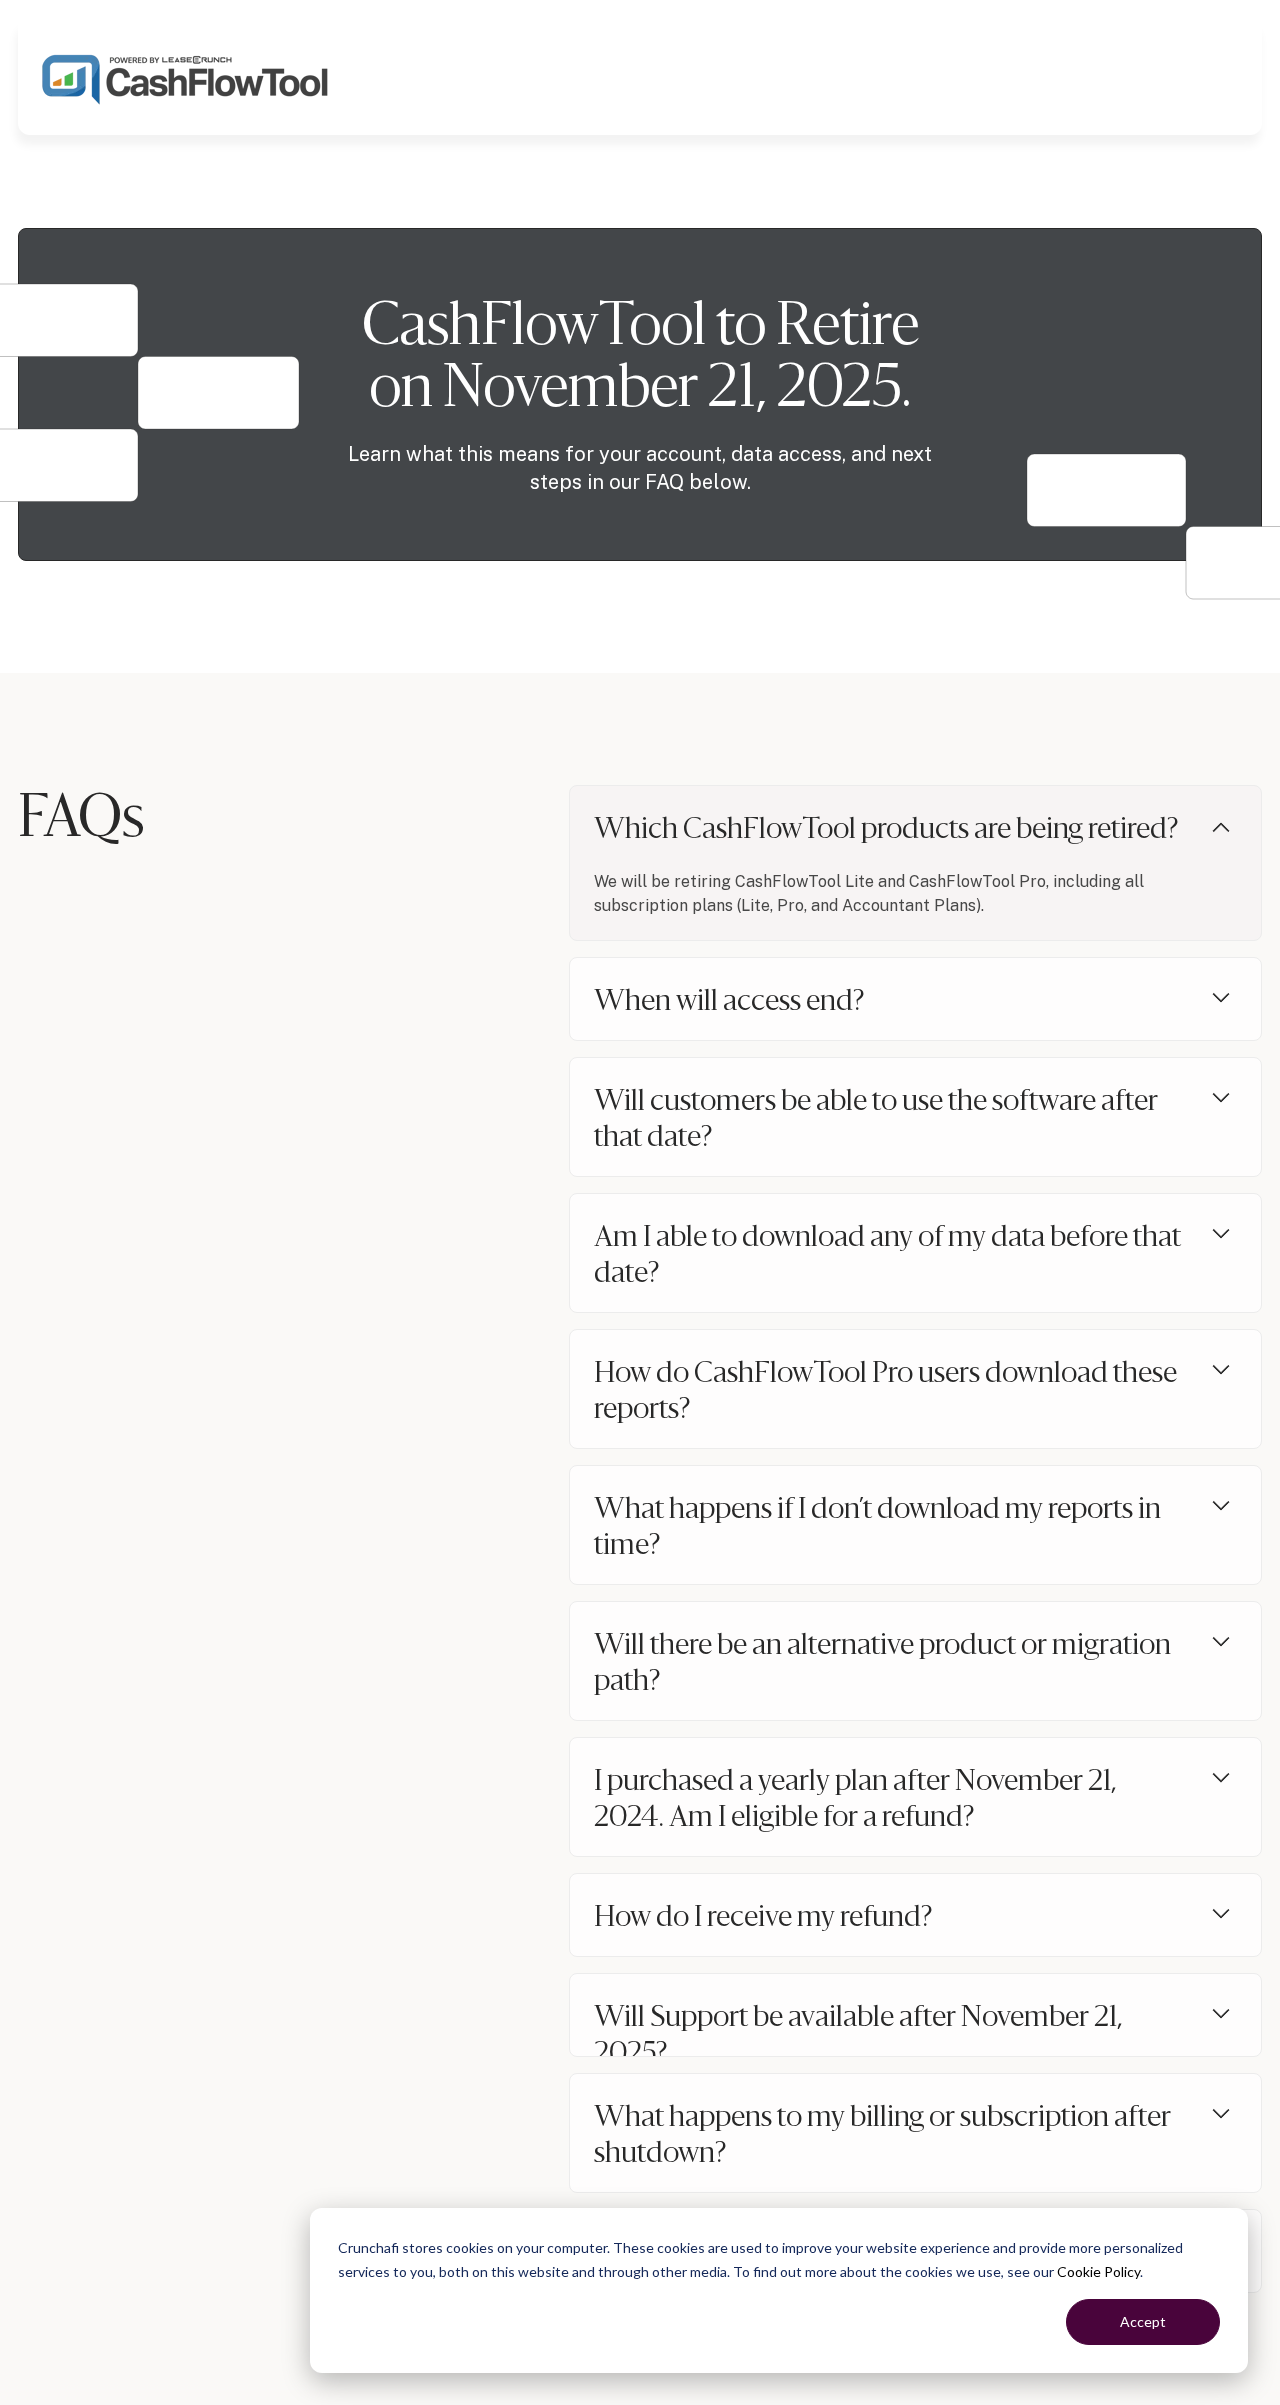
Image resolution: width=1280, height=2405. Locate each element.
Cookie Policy (1098, 2271)
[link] (186, 76)
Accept (1143, 2321)
